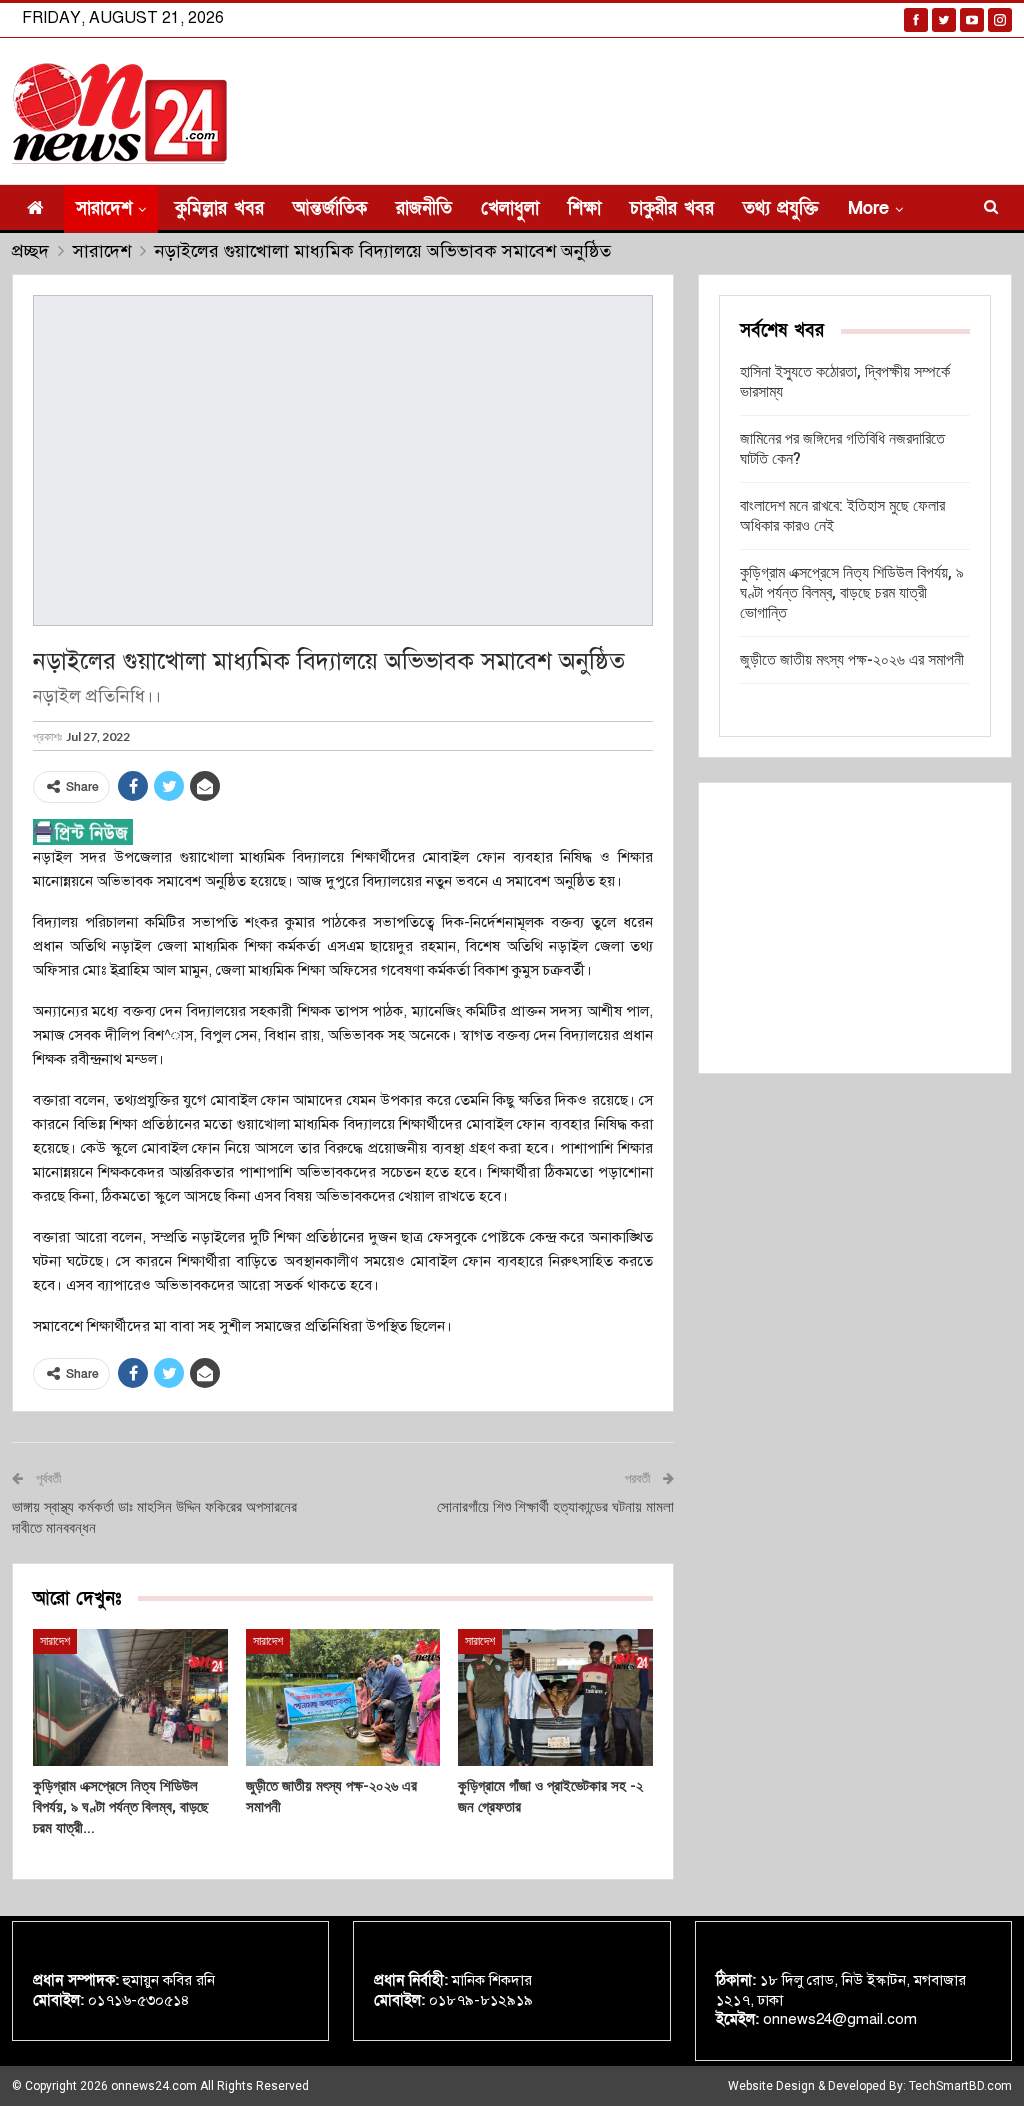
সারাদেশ (104, 208)
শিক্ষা (584, 208)
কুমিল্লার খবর (219, 208)
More (868, 208)
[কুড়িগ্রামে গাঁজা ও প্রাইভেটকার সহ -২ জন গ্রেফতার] (555, 1697)
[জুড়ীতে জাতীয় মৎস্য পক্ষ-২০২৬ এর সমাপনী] (343, 1697)
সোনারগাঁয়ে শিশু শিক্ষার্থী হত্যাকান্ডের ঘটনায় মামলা (555, 1507)
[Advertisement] (855, 928)
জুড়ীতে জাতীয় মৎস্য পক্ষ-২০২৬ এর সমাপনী (852, 659)
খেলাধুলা (510, 208)
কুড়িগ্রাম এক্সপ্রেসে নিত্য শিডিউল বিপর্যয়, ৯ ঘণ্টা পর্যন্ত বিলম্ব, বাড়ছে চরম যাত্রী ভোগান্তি (852, 592)
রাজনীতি (424, 208)
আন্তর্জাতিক (330, 208)
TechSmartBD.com (960, 2086)
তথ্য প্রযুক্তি (781, 208)
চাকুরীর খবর (672, 208)
